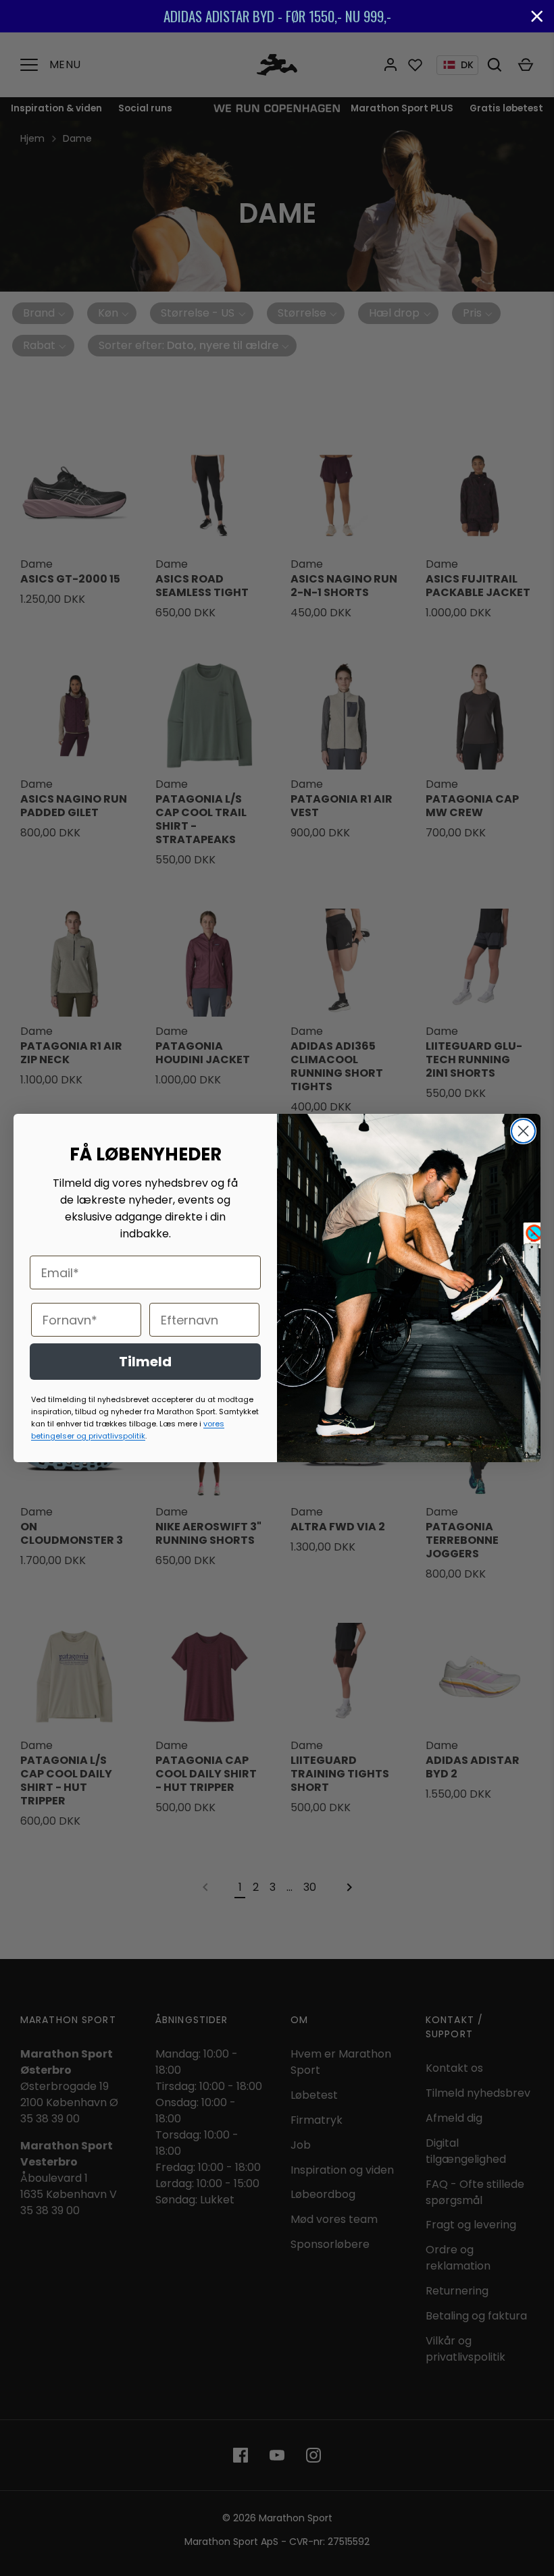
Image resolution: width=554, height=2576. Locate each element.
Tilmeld (145, 1362)
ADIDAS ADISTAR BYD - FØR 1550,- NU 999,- (277, 16)
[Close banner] (537, 16)
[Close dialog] (523, 1131)
